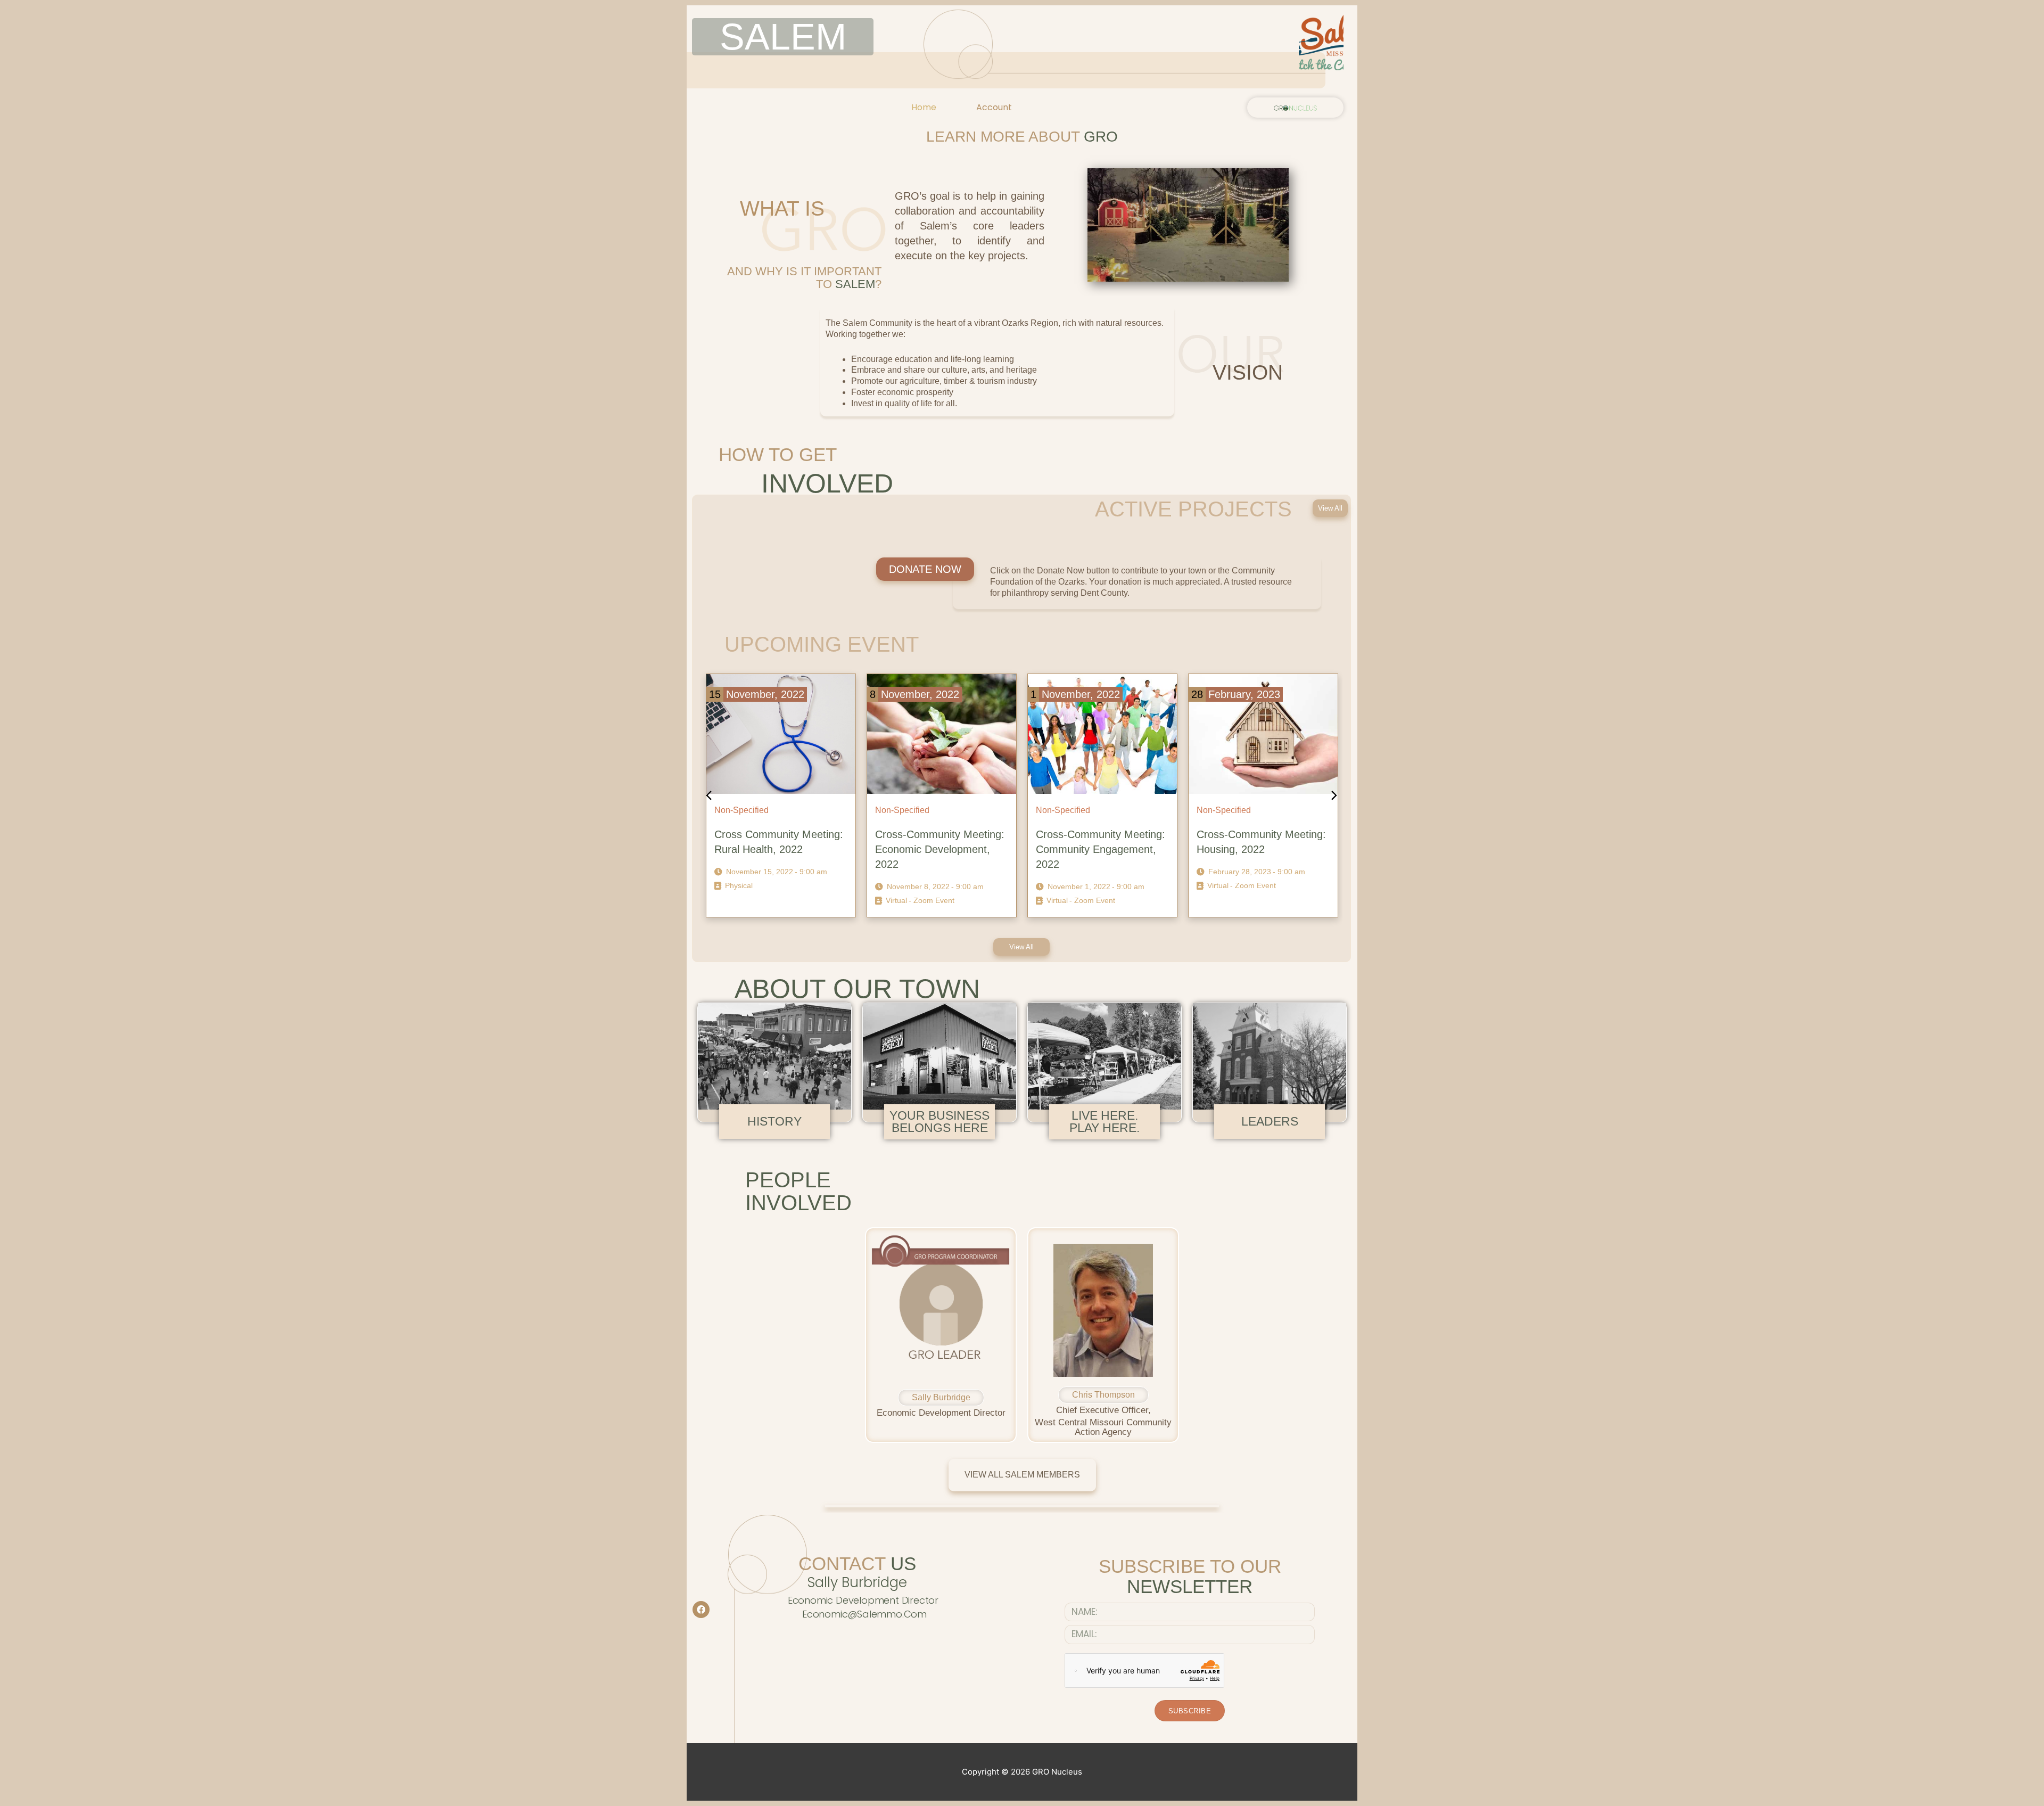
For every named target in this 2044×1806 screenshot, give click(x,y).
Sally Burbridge (941, 1397)
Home (924, 107)
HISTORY (774, 1121)
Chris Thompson (1103, 1395)
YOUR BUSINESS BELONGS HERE (939, 1122)
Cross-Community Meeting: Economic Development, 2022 (779, 849)
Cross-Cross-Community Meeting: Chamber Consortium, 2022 (1255, 849)
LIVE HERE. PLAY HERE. (1105, 1122)
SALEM (783, 37)
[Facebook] (701, 1610)
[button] (1330, 508)
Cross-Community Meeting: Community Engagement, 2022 (940, 849)
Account (994, 107)
